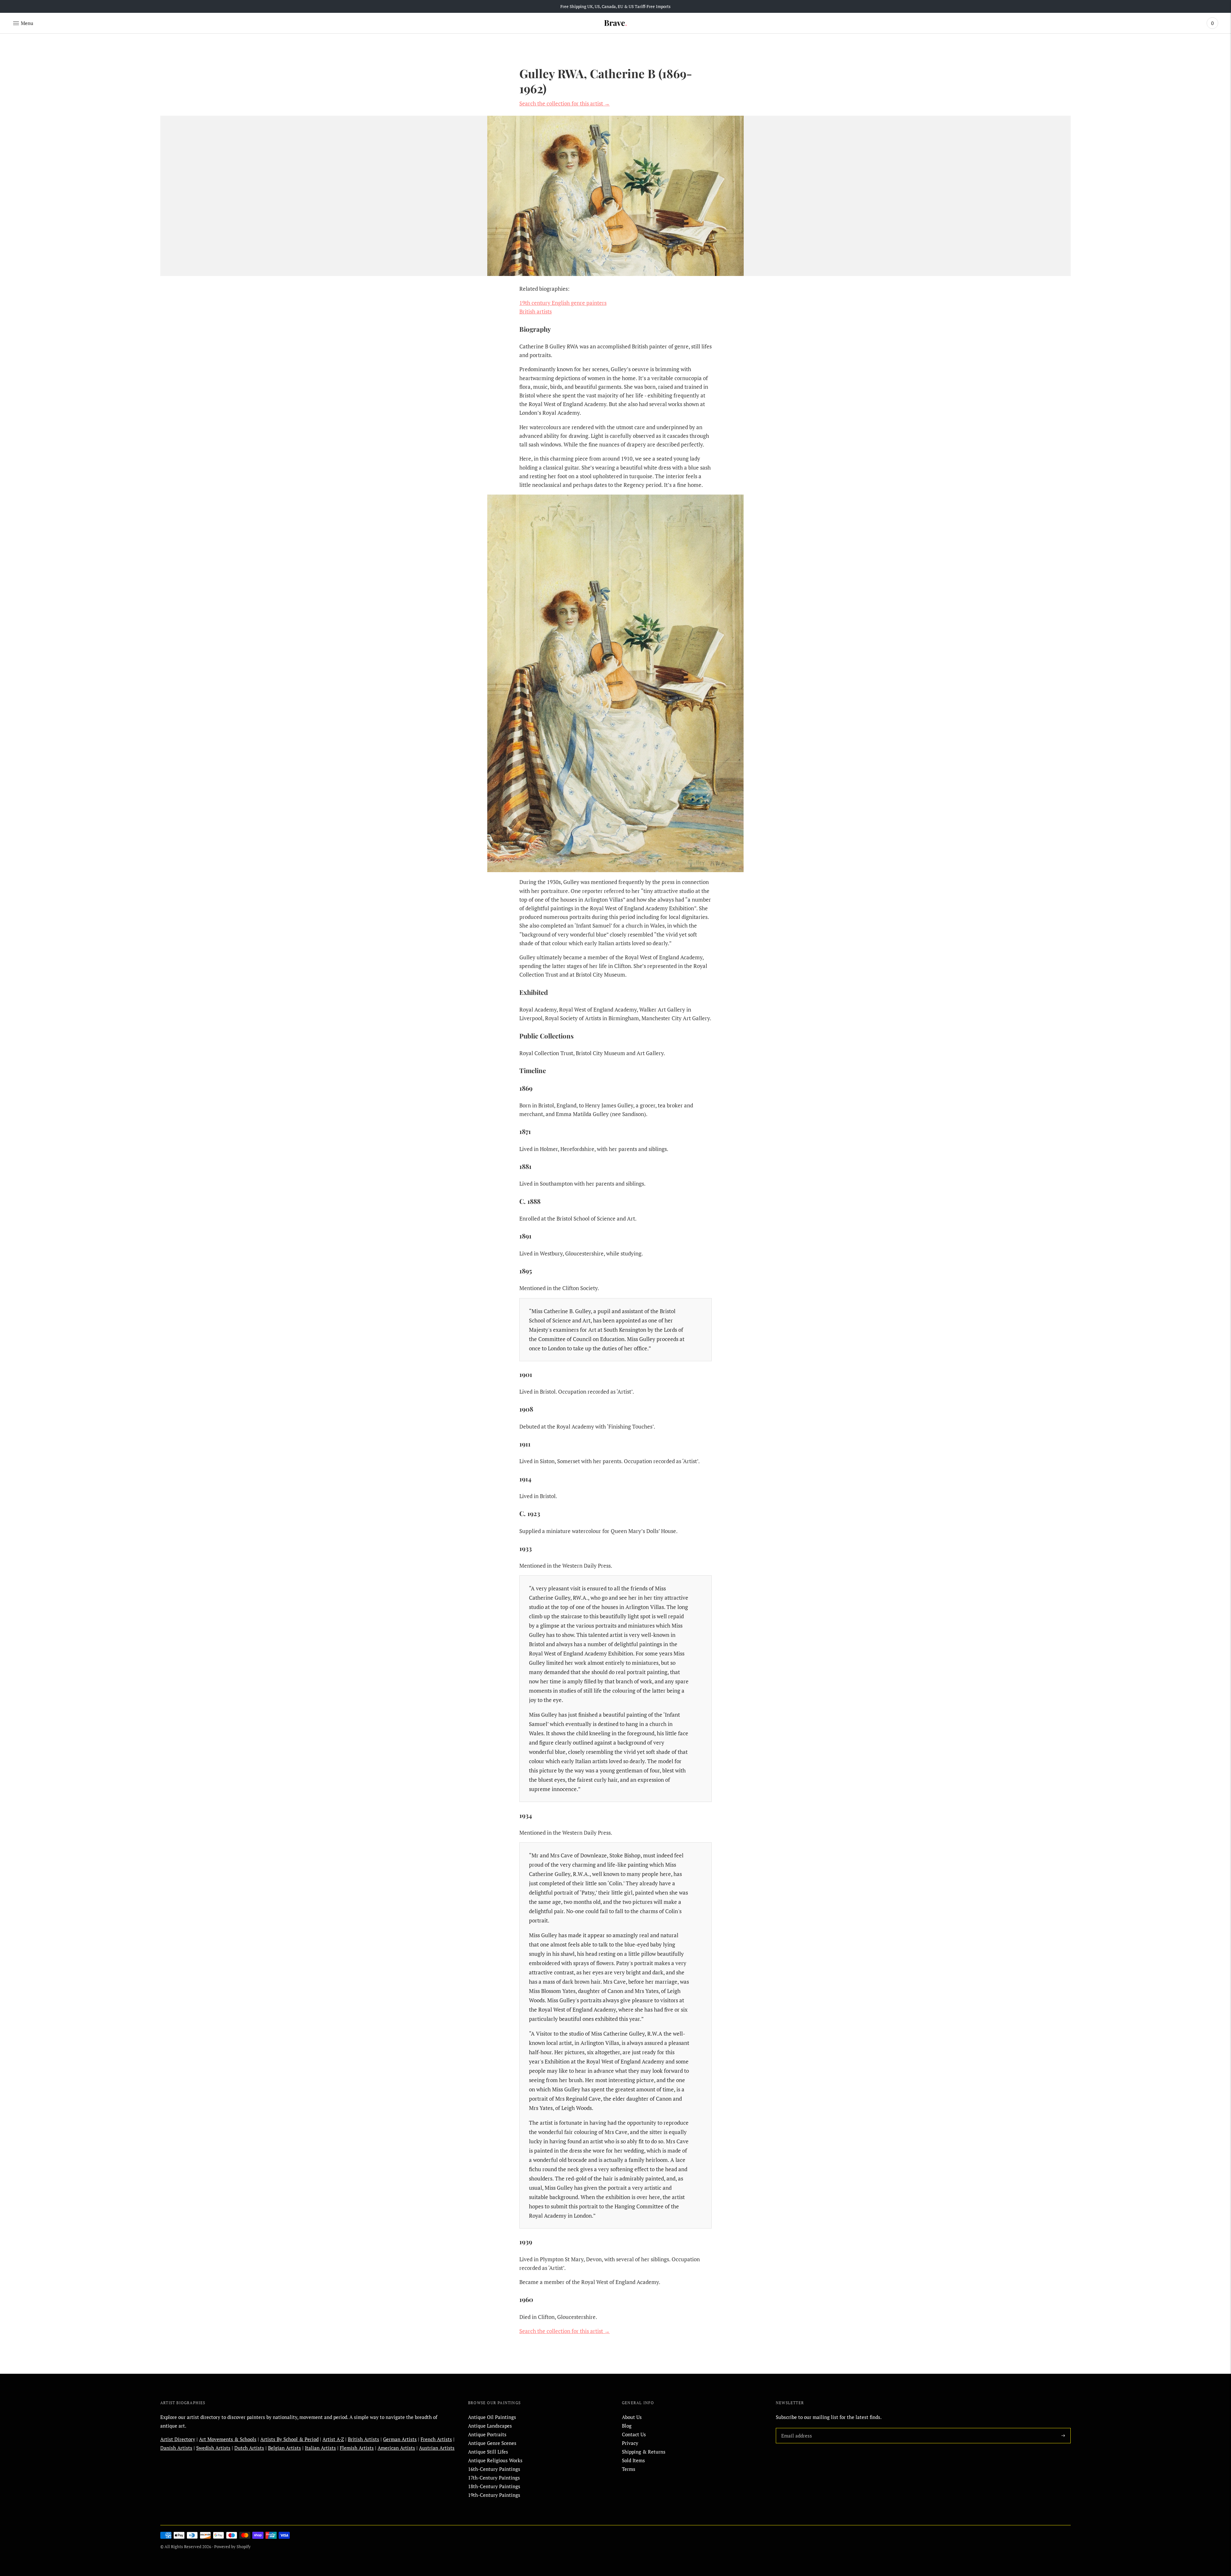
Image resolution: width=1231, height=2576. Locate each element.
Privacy (630, 2443)
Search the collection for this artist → (565, 103)
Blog (627, 2426)
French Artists (436, 2439)
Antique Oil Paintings (492, 2417)
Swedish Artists (213, 2448)
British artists (536, 311)
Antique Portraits (487, 2434)
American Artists (396, 2448)
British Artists (364, 2439)
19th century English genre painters (563, 303)
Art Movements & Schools (228, 2439)
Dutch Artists (249, 2448)
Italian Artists (320, 2448)
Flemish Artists (357, 2448)
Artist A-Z (333, 2439)
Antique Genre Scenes (492, 2443)
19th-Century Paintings (494, 2495)
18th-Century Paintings (494, 2486)
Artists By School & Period (289, 2439)
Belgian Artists (285, 2448)
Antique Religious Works (495, 2460)
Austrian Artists (437, 2448)
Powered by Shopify (232, 2547)
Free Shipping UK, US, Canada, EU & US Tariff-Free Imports (615, 6)
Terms (629, 2469)
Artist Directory (178, 2439)
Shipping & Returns (644, 2452)
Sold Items (633, 2460)
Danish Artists (176, 2448)
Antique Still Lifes (488, 2452)
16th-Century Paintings (494, 2469)
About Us (632, 2417)
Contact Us (634, 2434)
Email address (795, 2428)
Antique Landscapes (490, 2426)
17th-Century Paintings (494, 2478)
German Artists (400, 2439)
